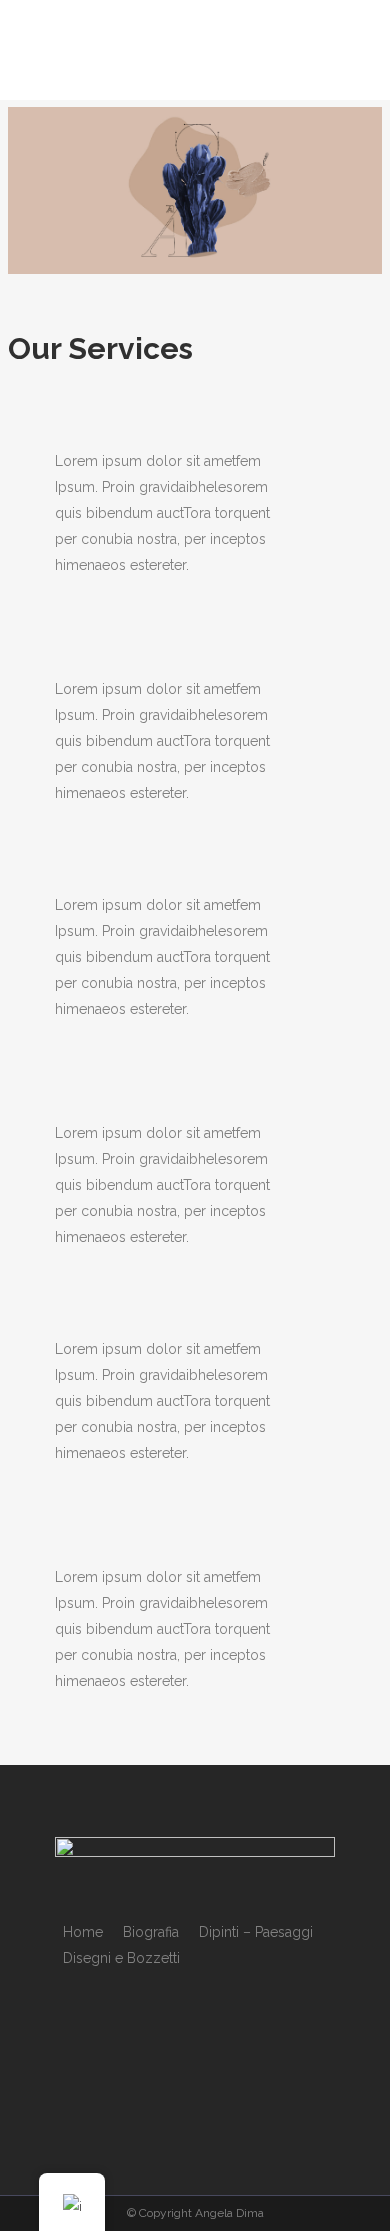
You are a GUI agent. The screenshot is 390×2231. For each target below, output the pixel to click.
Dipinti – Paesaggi (256, 1932)
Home (83, 1932)
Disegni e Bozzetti (121, 1958)
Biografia (151, 1932)
